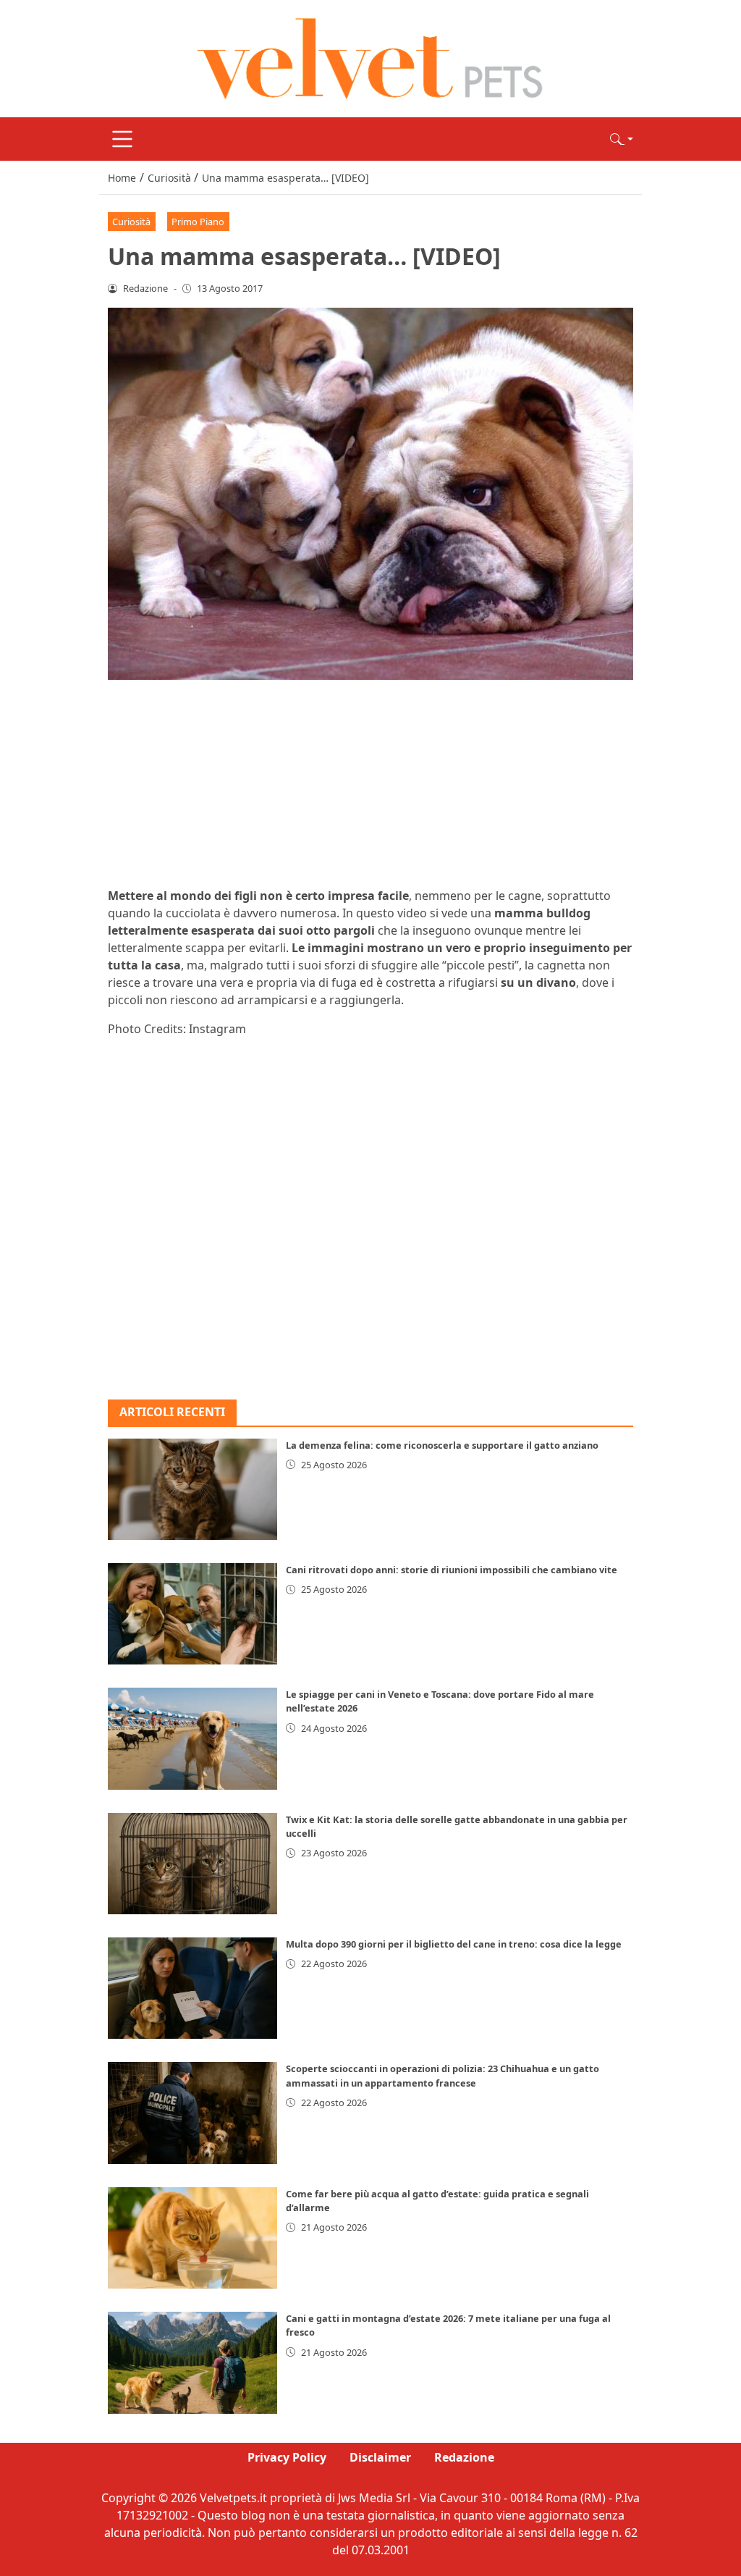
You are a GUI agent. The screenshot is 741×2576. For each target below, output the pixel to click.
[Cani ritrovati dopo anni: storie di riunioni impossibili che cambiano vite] (192, 1614)
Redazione (464, 2457)
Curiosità (131, 222)
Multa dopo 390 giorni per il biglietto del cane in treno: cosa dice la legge (454, 1944)
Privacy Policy (287, 2457)
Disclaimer (380, 2457)
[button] (622, 139)
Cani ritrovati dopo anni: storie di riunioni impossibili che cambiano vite (452, 1570)
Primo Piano (198, 222)
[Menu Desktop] (122, 139)
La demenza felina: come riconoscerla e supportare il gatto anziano (442, 1445)
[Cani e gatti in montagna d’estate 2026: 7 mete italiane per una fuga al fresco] (192, 2362)
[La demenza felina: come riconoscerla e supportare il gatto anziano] (192, 1489)
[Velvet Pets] (370, 57)
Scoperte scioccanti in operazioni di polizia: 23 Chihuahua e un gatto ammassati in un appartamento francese (443, 2075)
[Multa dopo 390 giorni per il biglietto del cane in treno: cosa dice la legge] (192, 1988)
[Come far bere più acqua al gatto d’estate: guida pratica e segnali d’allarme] (192, 2238)
